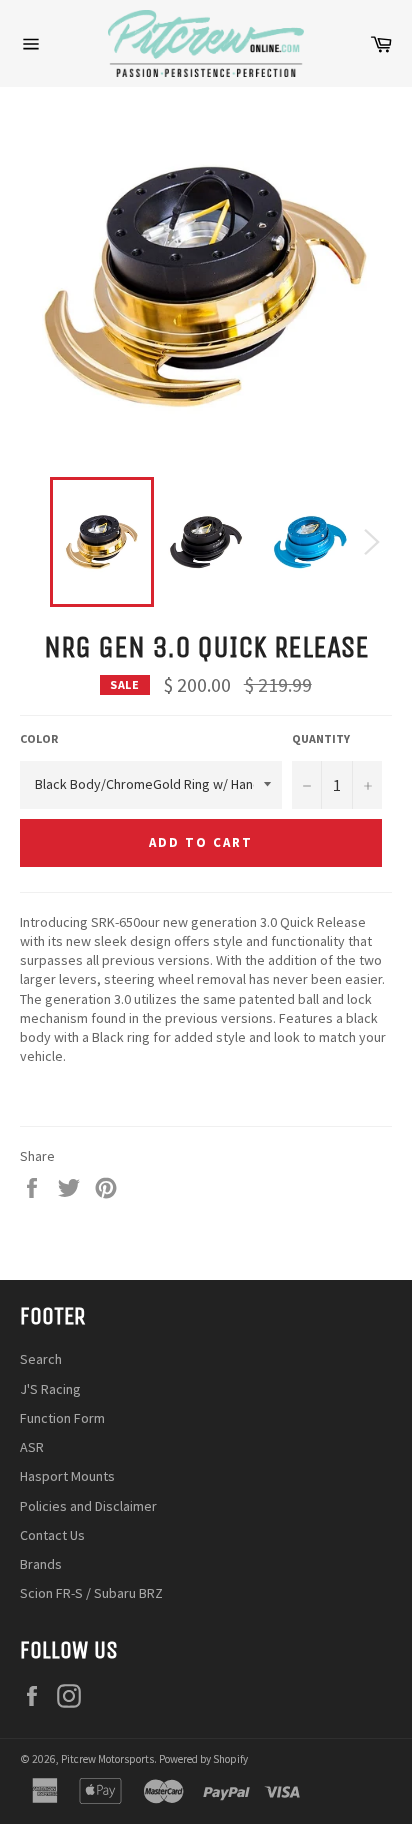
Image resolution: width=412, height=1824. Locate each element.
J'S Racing (50, 1389)
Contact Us (52, 1535)
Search (41, 1359)
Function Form (62, 1418)
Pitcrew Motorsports (107, 1759)
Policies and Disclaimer (88, 1506)
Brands (41, 1564)
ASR (32, 1447)
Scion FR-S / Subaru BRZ (91, 1593)
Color (39, 738)
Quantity (321, 738)
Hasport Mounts (67, 1476)
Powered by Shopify (203, 1759)
